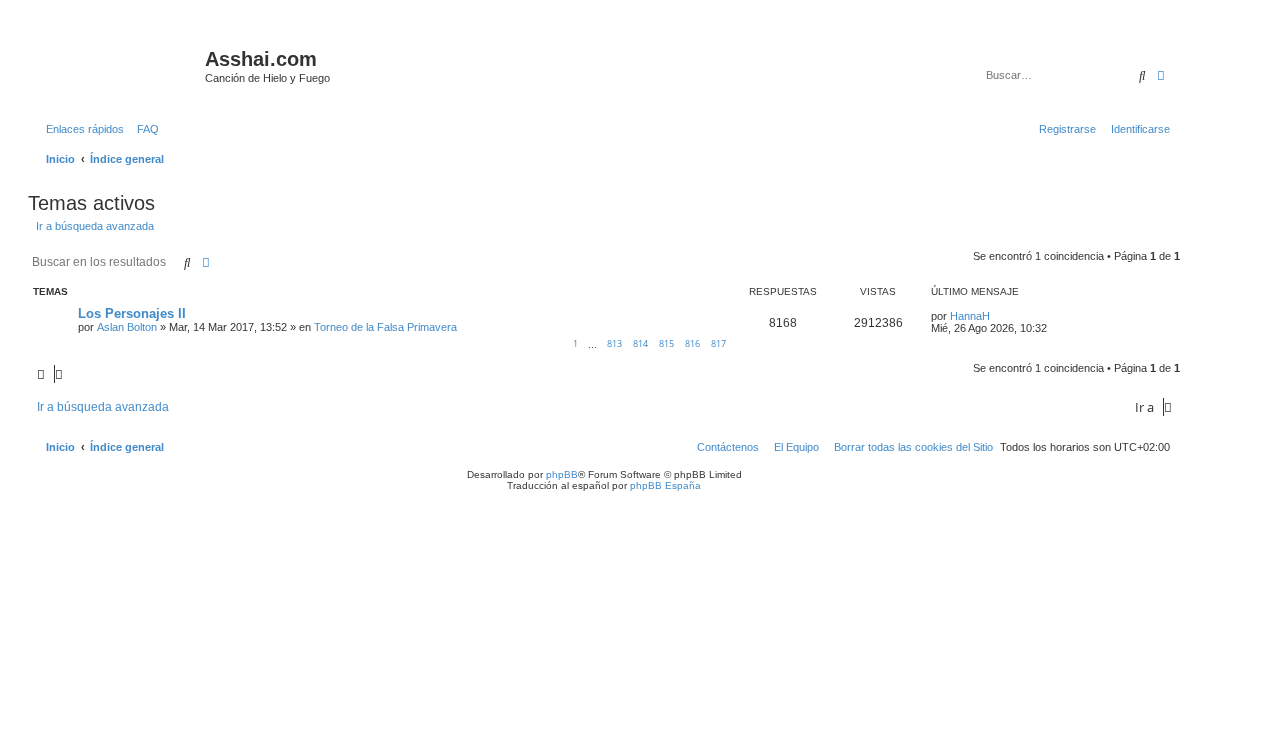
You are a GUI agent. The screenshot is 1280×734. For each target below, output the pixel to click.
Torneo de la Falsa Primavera (385, 327)
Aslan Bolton (127, 327)
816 (692, 343)
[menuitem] (144, 129)
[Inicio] (119, 65)
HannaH (970, 316)
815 (666, 343)
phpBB (562, 474)
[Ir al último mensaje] (997, 316)
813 (614, 343)
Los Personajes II (132, 313)
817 (718, 343)
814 (640, 343)
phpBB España (665, 485)
